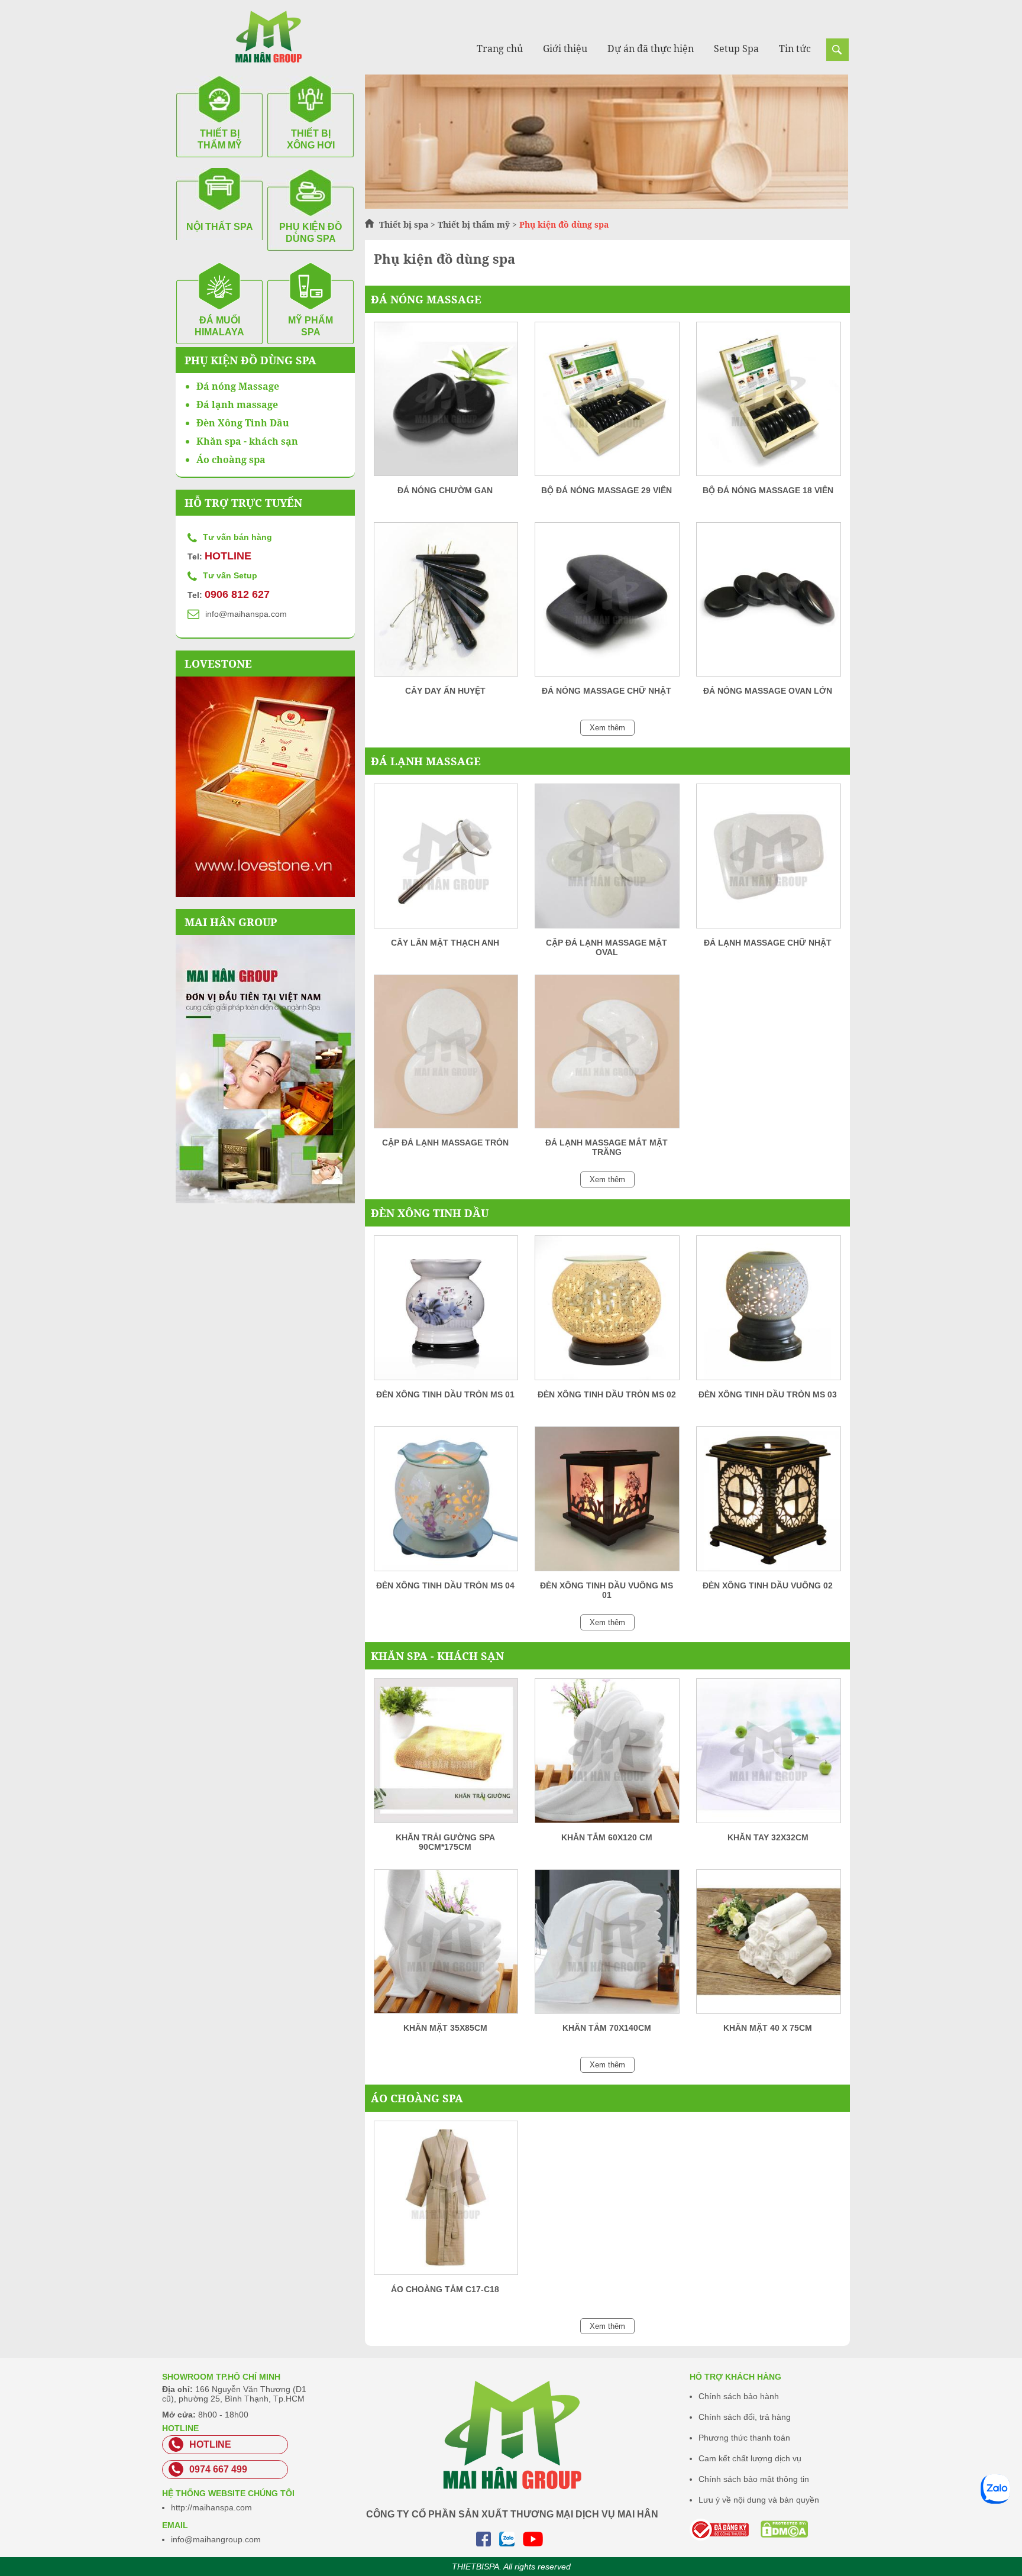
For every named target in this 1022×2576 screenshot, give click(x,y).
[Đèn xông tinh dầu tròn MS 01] (446, 1312)
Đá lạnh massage (426, 761)
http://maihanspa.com (211, 2507)
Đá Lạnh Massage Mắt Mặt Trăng (607, 1147)
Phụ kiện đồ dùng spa (250, 360)
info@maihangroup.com (216, 2539)
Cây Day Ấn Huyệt (445, 691)
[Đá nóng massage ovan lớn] (768, 603)
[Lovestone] (265, 787)
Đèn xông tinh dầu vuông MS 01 (607, 1590)
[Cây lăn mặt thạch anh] (446, 860)
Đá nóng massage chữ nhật (607, 691)
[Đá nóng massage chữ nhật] (607, 603)
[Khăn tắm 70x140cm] (607, 1946)
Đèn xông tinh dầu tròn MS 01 (445, 1394)
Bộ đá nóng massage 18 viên (768, 490)
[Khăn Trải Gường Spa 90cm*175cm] (446, 1755)
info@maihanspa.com (246, 614)
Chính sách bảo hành (739, 2396)
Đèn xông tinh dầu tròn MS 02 (607, 1394)
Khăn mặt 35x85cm (445, 2028)
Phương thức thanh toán (744, 2438)
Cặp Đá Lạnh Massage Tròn (445, 1143)
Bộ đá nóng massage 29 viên (607, 490)
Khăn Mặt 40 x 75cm (768, 2028)
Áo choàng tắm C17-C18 (445, 2289)
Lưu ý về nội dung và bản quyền (759, 2500)
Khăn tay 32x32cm (768, 1837)
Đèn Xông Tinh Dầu (430, 1213)
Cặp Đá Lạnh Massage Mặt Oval (607, 947)
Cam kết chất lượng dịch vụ (750, 2458)
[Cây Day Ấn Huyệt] (446, 603)
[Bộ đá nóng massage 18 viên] (768, 403)
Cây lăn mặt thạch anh (445, 943)
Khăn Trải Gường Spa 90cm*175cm (445, 1842)
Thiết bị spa (404, 224)
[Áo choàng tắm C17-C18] (446, 2202)
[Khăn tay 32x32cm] (768, 1755)
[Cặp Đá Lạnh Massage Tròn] (446, 1056)
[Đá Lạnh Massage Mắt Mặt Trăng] (607, 1056)
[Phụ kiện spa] (607, 206)
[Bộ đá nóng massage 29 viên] (607, 403)
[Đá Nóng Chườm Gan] (446, 403)
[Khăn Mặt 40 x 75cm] (768, 1946)
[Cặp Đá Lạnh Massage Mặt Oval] (607, 860)
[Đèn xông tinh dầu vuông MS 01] (607, 1503)
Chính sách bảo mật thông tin (754, 2479)
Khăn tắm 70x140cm (607, 2028)
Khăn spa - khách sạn (437, 1656)
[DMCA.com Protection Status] (769, 2529)
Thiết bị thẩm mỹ (474, 224)
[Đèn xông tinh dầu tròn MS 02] (607, 1312)
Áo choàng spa (417, 2098)
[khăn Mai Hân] (265, 1069)
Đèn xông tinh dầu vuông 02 (768, 1585)
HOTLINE (228, 556)
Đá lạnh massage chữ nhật (768, 943)
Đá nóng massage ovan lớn (768, 691)
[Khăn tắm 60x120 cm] (607, 1755)
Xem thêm (607, 728)
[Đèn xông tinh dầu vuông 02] (768, 1503)
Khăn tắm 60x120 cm (607, 1837)
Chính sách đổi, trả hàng (745, 2417)
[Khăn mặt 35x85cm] (446, 1946)
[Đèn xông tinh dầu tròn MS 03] (768, 1312)
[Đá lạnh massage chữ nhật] (768, 860)
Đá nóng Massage (426, 299)
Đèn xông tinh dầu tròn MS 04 (445, 1585)
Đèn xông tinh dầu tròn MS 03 (768, 1394)
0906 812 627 (237, 594)
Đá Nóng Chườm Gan (445, 490)
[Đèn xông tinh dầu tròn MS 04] (446, 1503)
